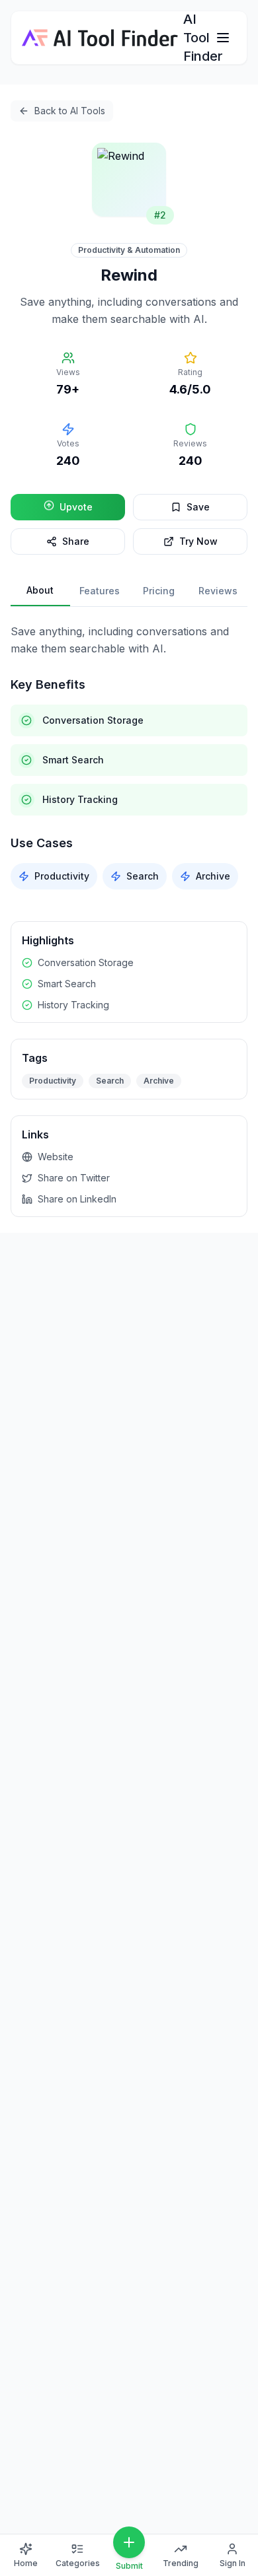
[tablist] (129, 591)
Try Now (198, 541)
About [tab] (40, 590)
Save (198, 507)
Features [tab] (100, 591)
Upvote (76, 507)
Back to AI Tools (70, 111)
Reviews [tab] (218, 591)
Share (76, 541)
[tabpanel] (129, 756)
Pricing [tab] (159, 591)
